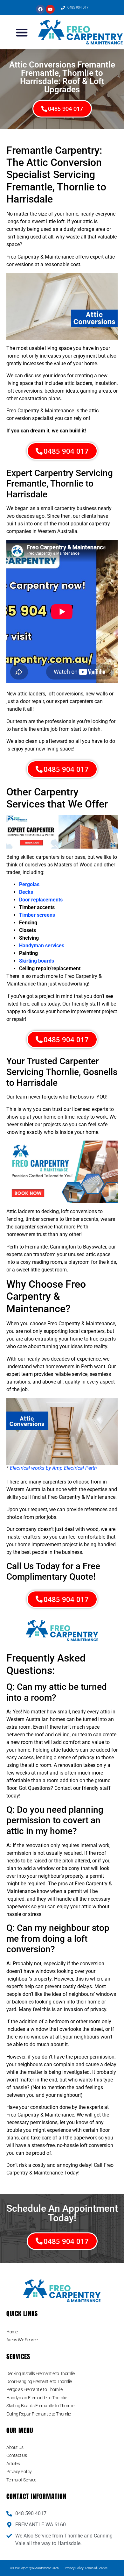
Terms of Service (21, 2480)
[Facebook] (40, 9)
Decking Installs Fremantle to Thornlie (41, 2373)
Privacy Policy (19, 2472)
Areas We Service (22, 2340)
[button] (22, 32)
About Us (15, 2447)
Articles (13, 2464)
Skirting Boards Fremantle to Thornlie (40, 2406)
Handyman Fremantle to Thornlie (37, 2398)
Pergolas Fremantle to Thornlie (34, 2389)
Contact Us (17, 2455)
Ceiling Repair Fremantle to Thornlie (39, 2414)
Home (12, 2332)
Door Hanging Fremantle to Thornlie (39, 2381)
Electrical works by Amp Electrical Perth (53, 1468)
